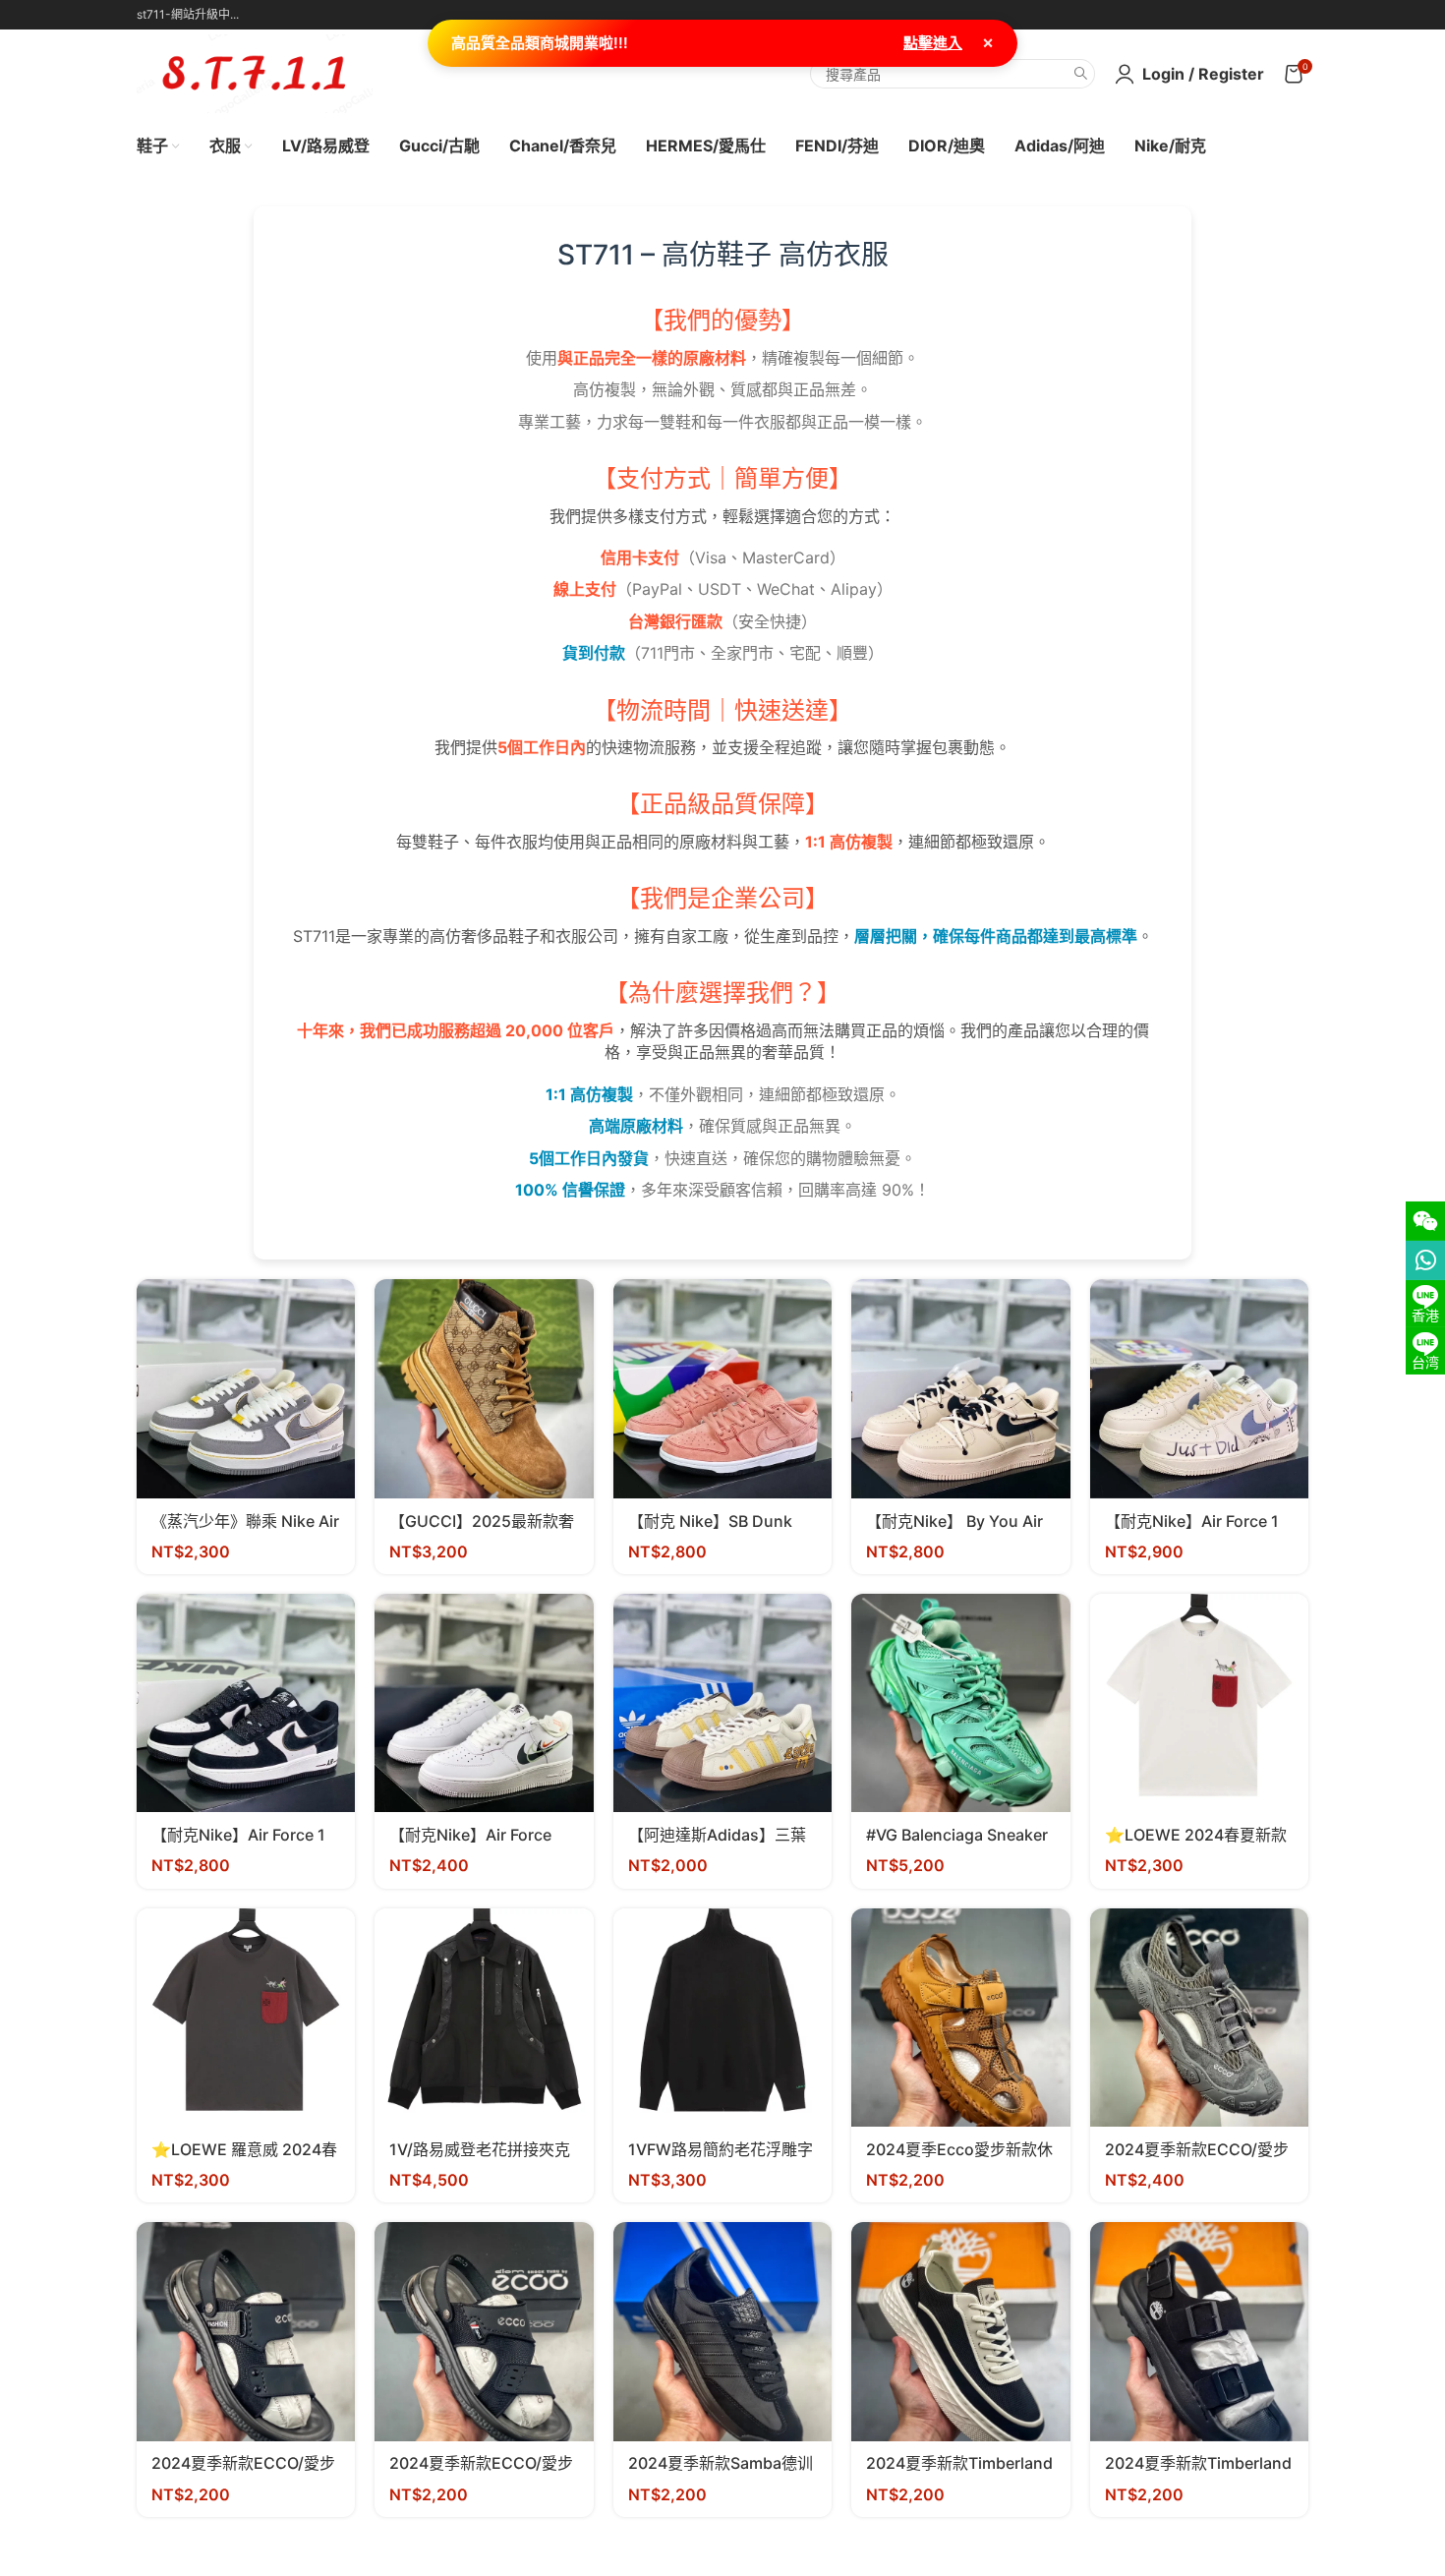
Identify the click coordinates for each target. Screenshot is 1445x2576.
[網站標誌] (255, 72)
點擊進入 (933, 43)
